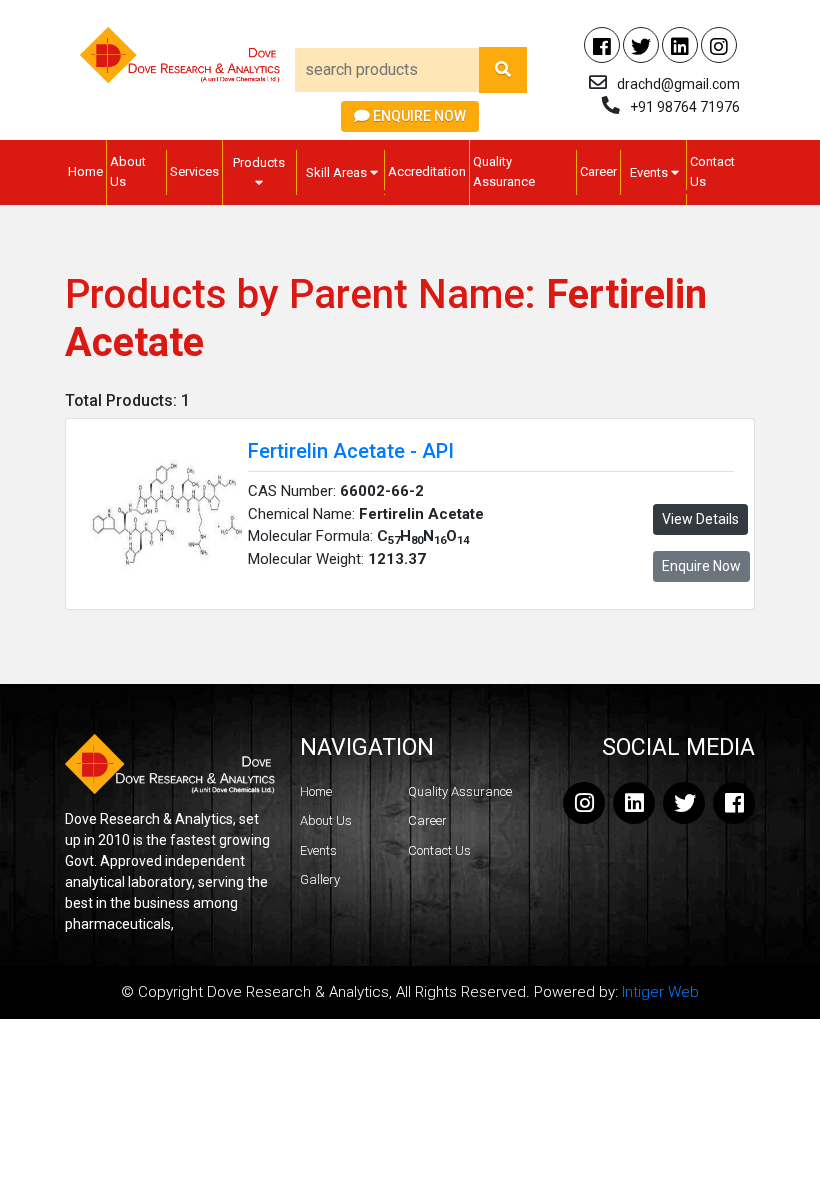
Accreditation (427, 171)
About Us (128, 171)
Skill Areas (338, 172)
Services (194, 171)
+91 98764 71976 (685, 107)
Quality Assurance (504, 171)
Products (259, 162)
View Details (700, 519)
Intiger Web (660, 992)
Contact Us (712, 171)
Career (598, 171)
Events (650, 172)
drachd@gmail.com (678, 84)
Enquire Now (418, 116)
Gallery (320, 879)
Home (85, 171)
